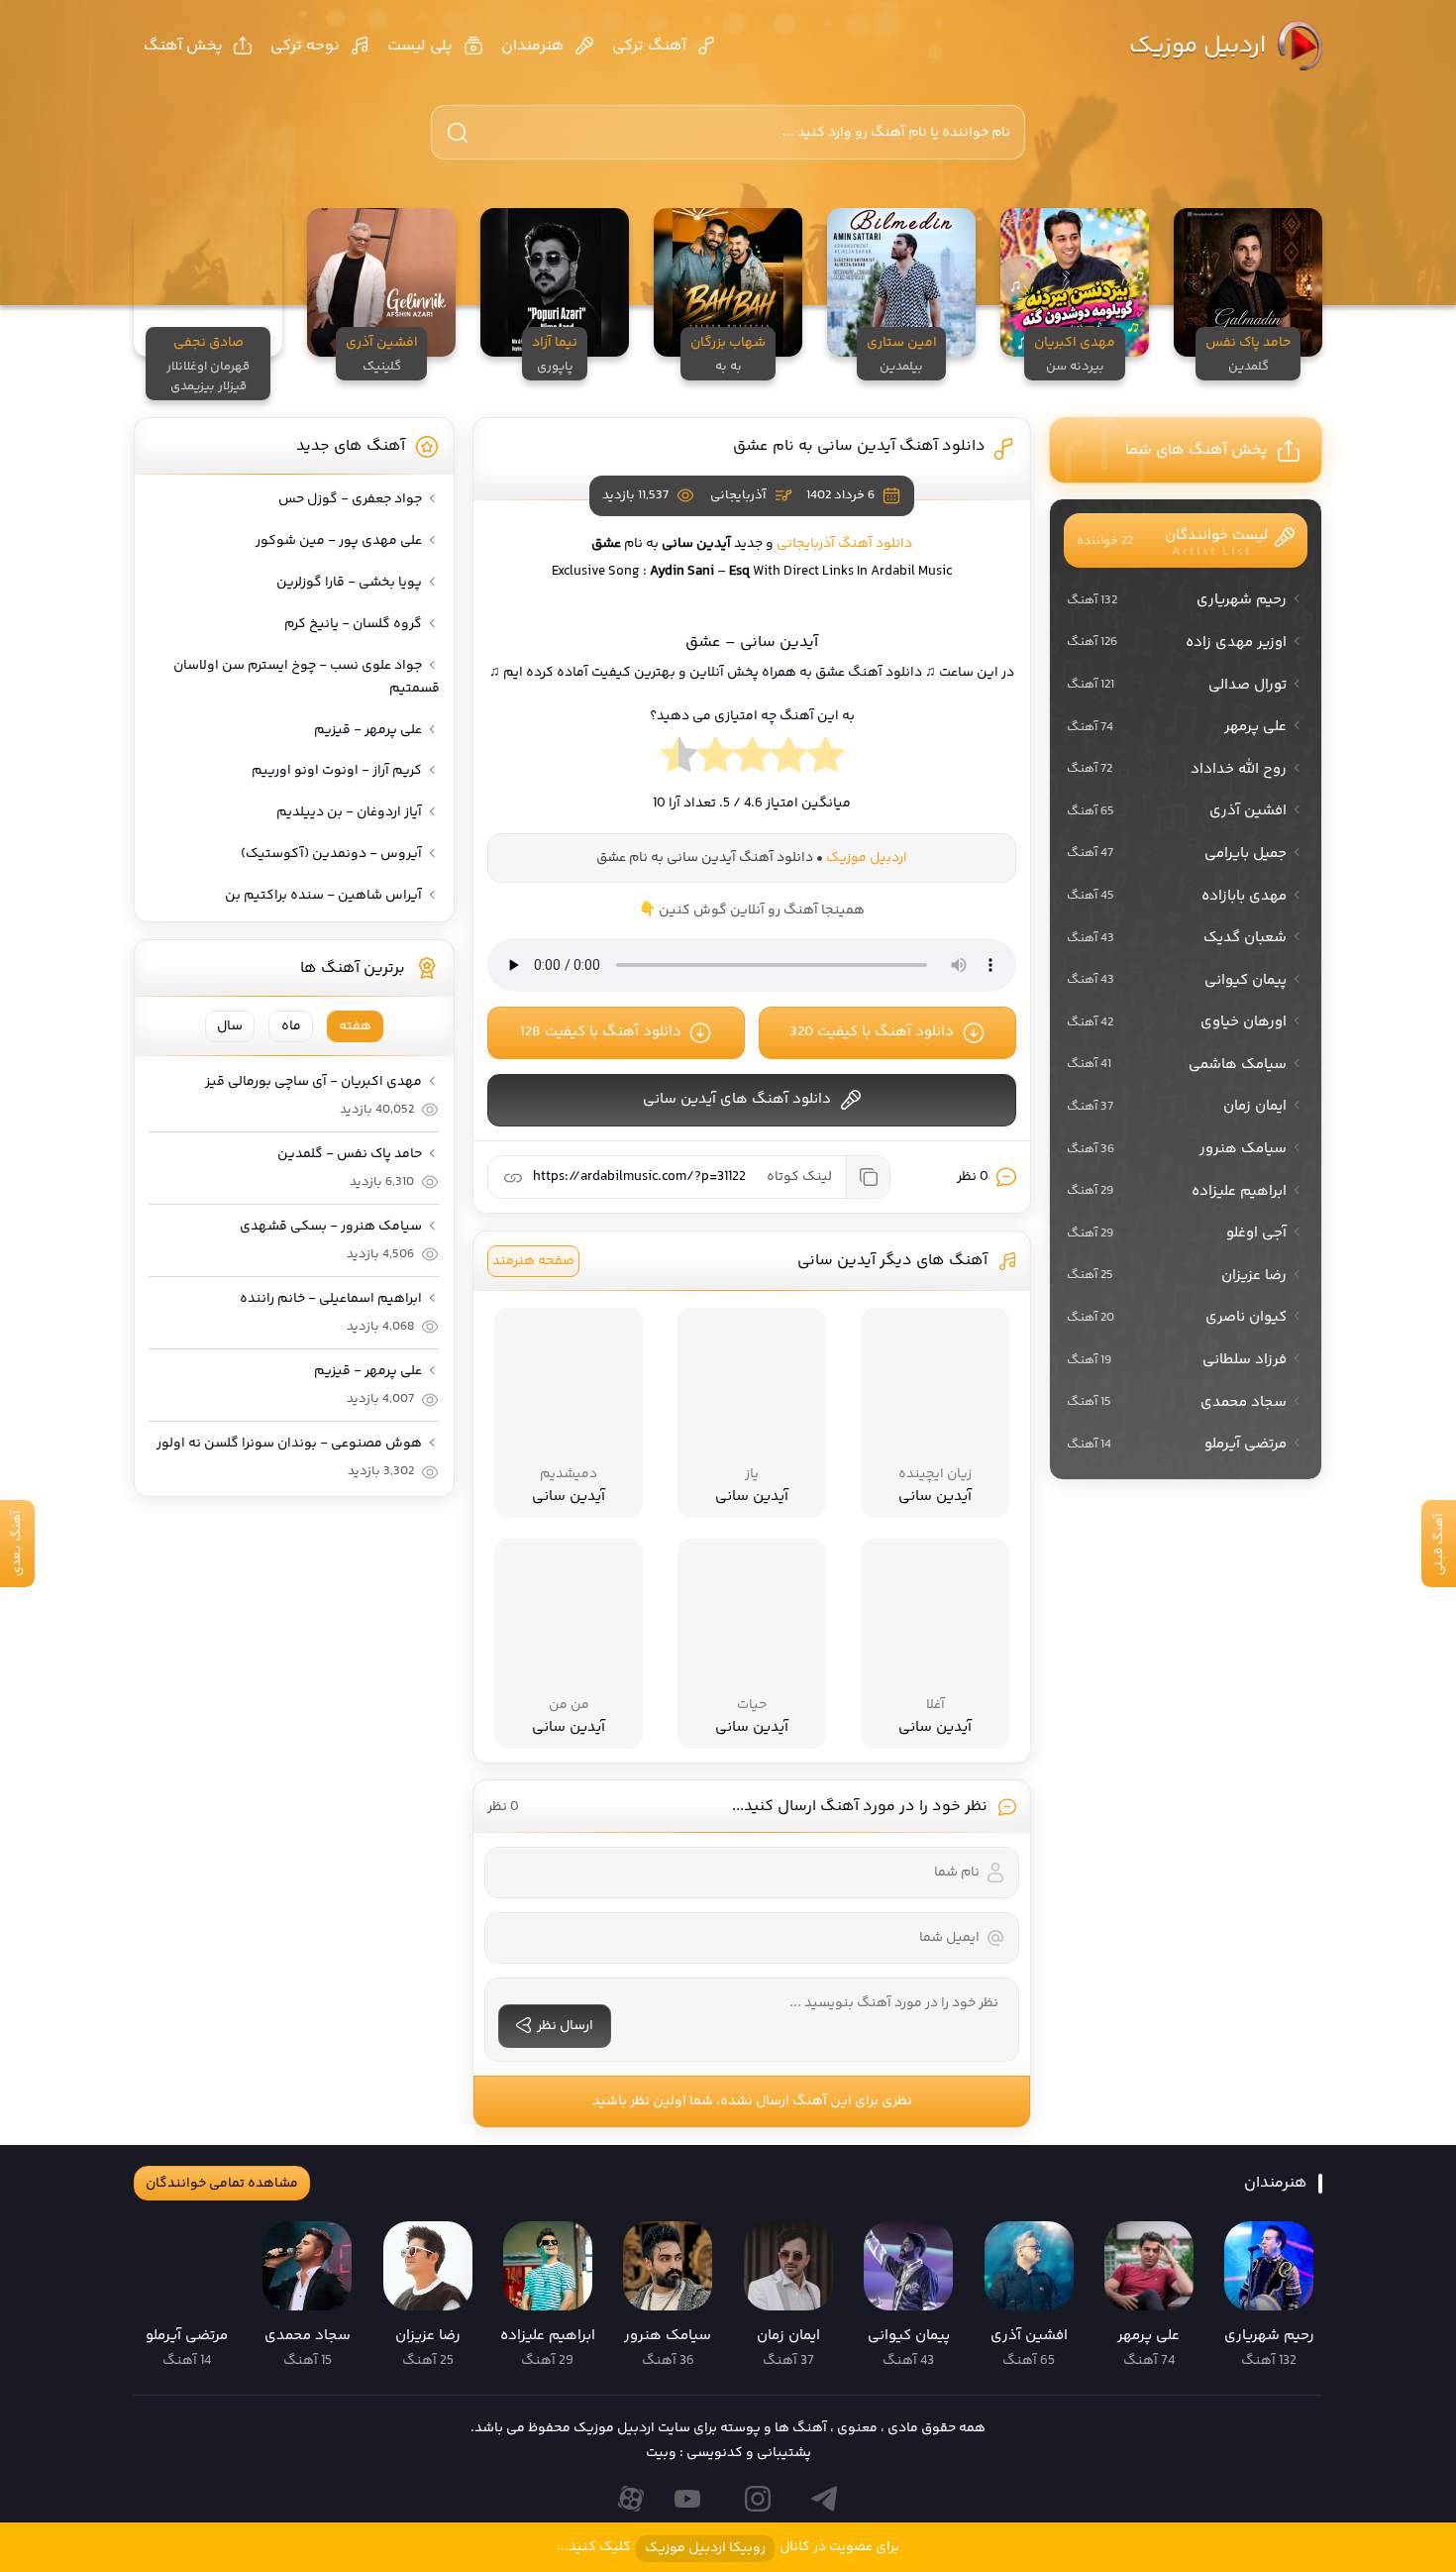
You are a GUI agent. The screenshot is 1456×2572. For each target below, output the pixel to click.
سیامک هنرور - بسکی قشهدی (331, 1227)
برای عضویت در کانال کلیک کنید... (728, 2548)
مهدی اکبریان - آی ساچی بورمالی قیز (313, 1082)
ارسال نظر (565, 2026)
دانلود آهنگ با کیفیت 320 (872, 1032)
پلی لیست (420, 46)
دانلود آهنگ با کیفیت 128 (601, 1032)
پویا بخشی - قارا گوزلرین (349, 583)
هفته (355, 1026)
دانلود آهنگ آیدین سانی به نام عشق (859, 446)
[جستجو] (458, 133)
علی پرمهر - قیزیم (368, 730)
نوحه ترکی (305, 46)
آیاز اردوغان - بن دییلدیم (349, 812)
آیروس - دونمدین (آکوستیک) (331, 854)
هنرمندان (533, 46)
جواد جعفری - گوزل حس (350, 499)
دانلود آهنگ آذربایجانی (844, 544)
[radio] (826, 760)
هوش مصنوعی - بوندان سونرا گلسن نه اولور (289, 1444)
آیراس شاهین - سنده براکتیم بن (323, 896)
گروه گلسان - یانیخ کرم (353, 624)
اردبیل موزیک (1197, 46)
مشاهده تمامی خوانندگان (222, 2184)
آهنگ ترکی (649, 46)
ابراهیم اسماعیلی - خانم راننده (331, 1299)
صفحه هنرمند (533, 1261)
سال (230, 1026)
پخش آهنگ (183, 46)
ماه (291, 1026)
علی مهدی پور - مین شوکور (339, 541)
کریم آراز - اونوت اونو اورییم (337, 771)
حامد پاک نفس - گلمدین (350, 1154)
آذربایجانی (738, 495)
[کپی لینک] (868, 1177)
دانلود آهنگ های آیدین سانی (737, 1099)
